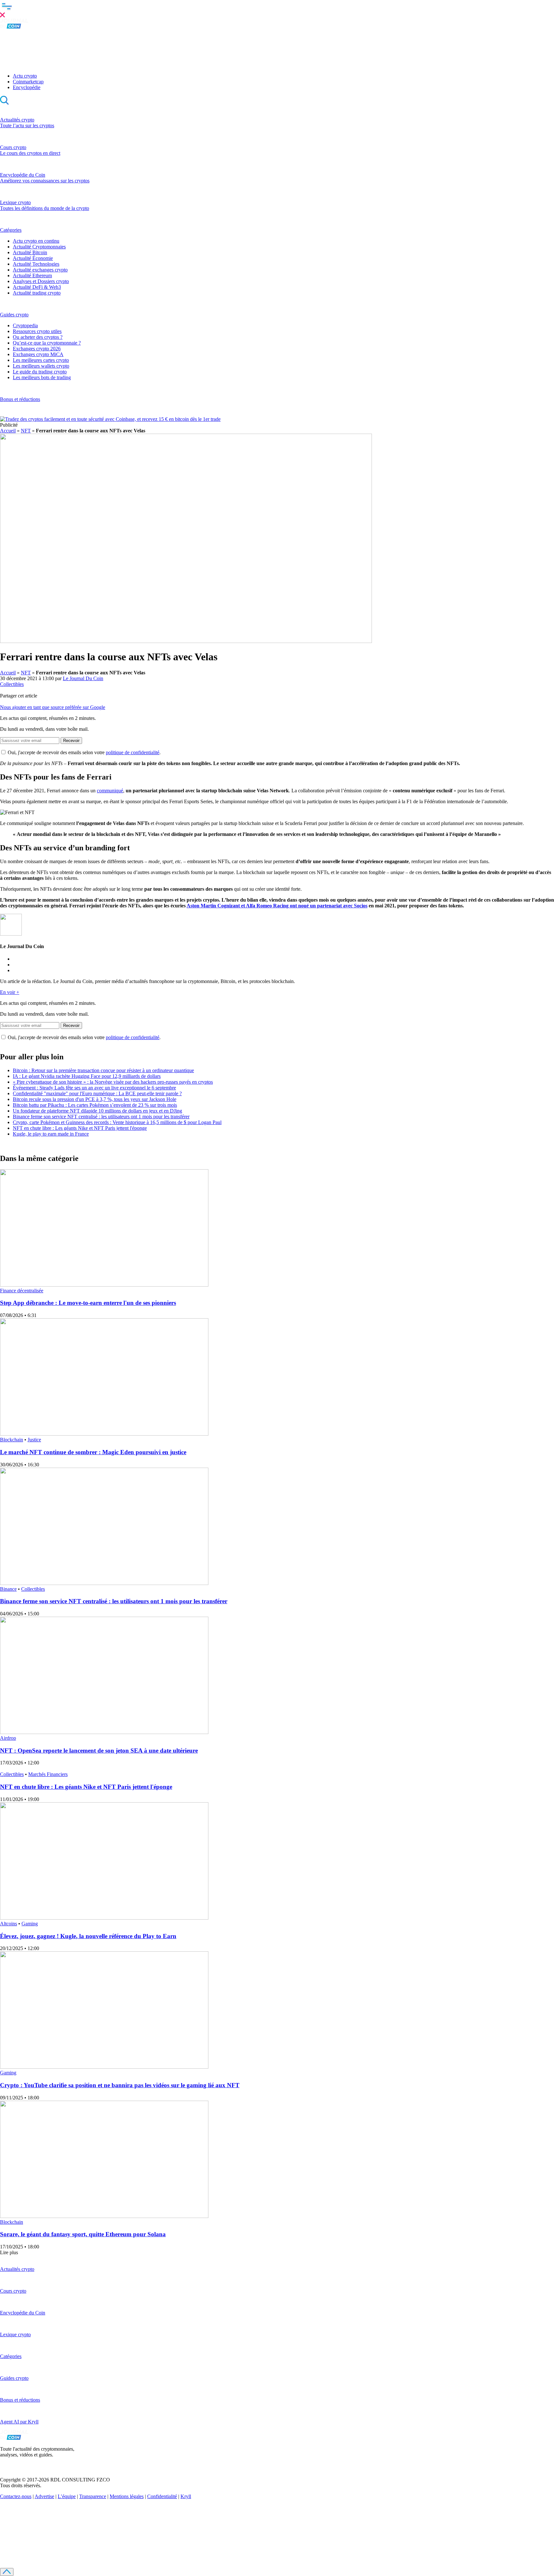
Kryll (186, 2496)
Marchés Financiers (48, 1774)
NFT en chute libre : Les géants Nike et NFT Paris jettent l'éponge (80, 1128)
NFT (26, 431)
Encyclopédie (27, 87)
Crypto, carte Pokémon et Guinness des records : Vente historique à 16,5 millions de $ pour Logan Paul (117, 1122)
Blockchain (12, 1440)
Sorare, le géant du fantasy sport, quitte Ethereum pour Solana (83, 2234)
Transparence (93, 2496)
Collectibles (12, 684)
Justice (34, 1440)
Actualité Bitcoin (30, 252)
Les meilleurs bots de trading (42, 377)
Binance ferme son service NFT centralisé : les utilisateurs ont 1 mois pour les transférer (101, 1117)
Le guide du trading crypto (40, 372)
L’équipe (67, 2496)
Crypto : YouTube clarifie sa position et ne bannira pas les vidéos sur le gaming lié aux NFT (120, 2085)
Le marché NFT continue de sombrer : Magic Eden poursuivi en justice (93, 1452)
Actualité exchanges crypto (40, 270)
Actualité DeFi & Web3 (37, 287)
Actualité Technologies (36, 264)
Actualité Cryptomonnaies (39, 247)
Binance (8, 1589)
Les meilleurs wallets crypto (41, 366)
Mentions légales (127, 2496)
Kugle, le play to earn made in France (51, 1134)
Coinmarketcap (28, 82)
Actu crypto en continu (36, 241)
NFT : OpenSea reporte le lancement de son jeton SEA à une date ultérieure (99, 1751)
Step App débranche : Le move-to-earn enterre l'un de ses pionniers (88, 1303)
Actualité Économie (33, 258)
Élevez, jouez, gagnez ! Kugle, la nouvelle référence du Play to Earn (88, 1936)
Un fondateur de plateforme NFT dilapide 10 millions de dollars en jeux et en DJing (97, 1111)
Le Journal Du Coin (83, 678)
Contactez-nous (16, 2496)
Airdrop (8, 1738)
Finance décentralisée (22, 1291)
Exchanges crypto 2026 (37, 349)
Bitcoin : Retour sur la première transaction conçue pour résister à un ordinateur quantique (103, 1070)
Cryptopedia (25, 325)
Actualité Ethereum (32, 275)
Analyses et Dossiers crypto (41, 281)
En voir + (10, 992)
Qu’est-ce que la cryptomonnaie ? (47, 343)
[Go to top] (7, 2572)
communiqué (110, 791)
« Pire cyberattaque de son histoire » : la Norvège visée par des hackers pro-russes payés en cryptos (113, 1082)
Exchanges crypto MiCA (38, 354)
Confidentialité (162, 2496)
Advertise (44, 2496)
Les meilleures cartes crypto (41, 360)
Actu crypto (25, 76)
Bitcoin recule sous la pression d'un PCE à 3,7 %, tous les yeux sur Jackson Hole (95, 1099)
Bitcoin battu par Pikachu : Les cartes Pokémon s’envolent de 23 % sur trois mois (95, 1105)
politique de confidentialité (133, 752)
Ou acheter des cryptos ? (38, 337)
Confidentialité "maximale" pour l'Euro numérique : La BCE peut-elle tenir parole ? (97, 1093)
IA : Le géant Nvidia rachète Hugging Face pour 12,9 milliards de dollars (87, 1076)
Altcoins (8, 1924)
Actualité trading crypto (37, 293)
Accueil (8, 431)
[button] (277, 9)
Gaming (30, 1924)
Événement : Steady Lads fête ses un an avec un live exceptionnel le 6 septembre (94, 1088)
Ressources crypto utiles (37, 331)
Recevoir (71, 741)
